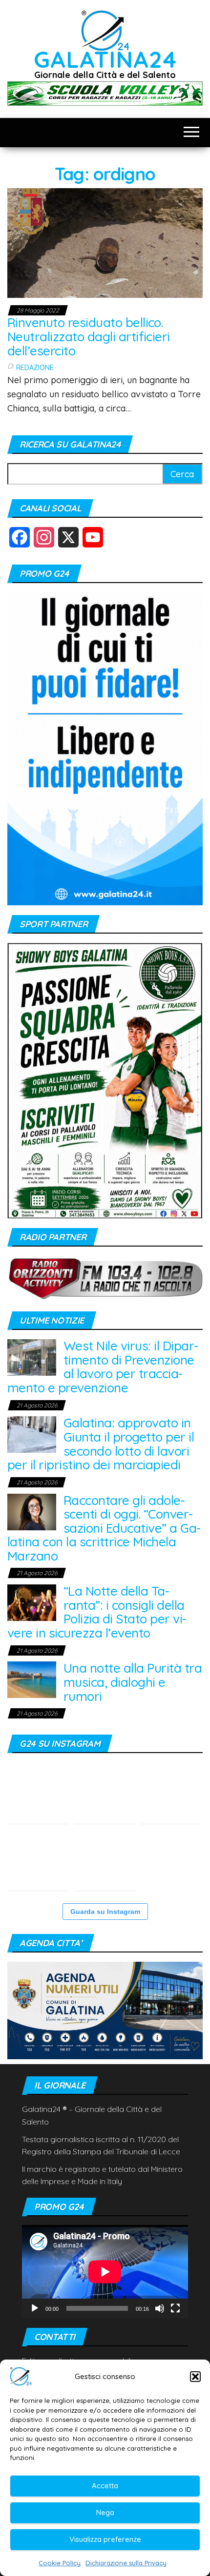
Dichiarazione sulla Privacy (126, 2563)
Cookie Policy (60, 2563)
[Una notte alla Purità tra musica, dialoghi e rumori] (32, 1679)
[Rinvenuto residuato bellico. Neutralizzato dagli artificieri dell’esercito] (105, 242)
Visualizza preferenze (105, 2539)
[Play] (35, 2308)
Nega (105, 2512)
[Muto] (160, 2308)
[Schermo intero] (175, 2308)
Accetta (105, 2486)
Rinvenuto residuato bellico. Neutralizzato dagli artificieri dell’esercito (89, 336)
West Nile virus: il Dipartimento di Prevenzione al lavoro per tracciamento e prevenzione (103, 1367)
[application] (105, 2272)
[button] (195, 2377)
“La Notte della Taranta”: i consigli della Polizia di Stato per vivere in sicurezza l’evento (97, 1612)
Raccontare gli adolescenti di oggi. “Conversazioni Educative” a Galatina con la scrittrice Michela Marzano (104, 1528)
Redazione (35, 368)
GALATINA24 (105, 59)
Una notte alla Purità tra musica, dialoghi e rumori (133, 1682)
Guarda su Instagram (105, 1912)
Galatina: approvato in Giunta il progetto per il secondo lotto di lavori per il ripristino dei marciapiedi (101, 1444)
